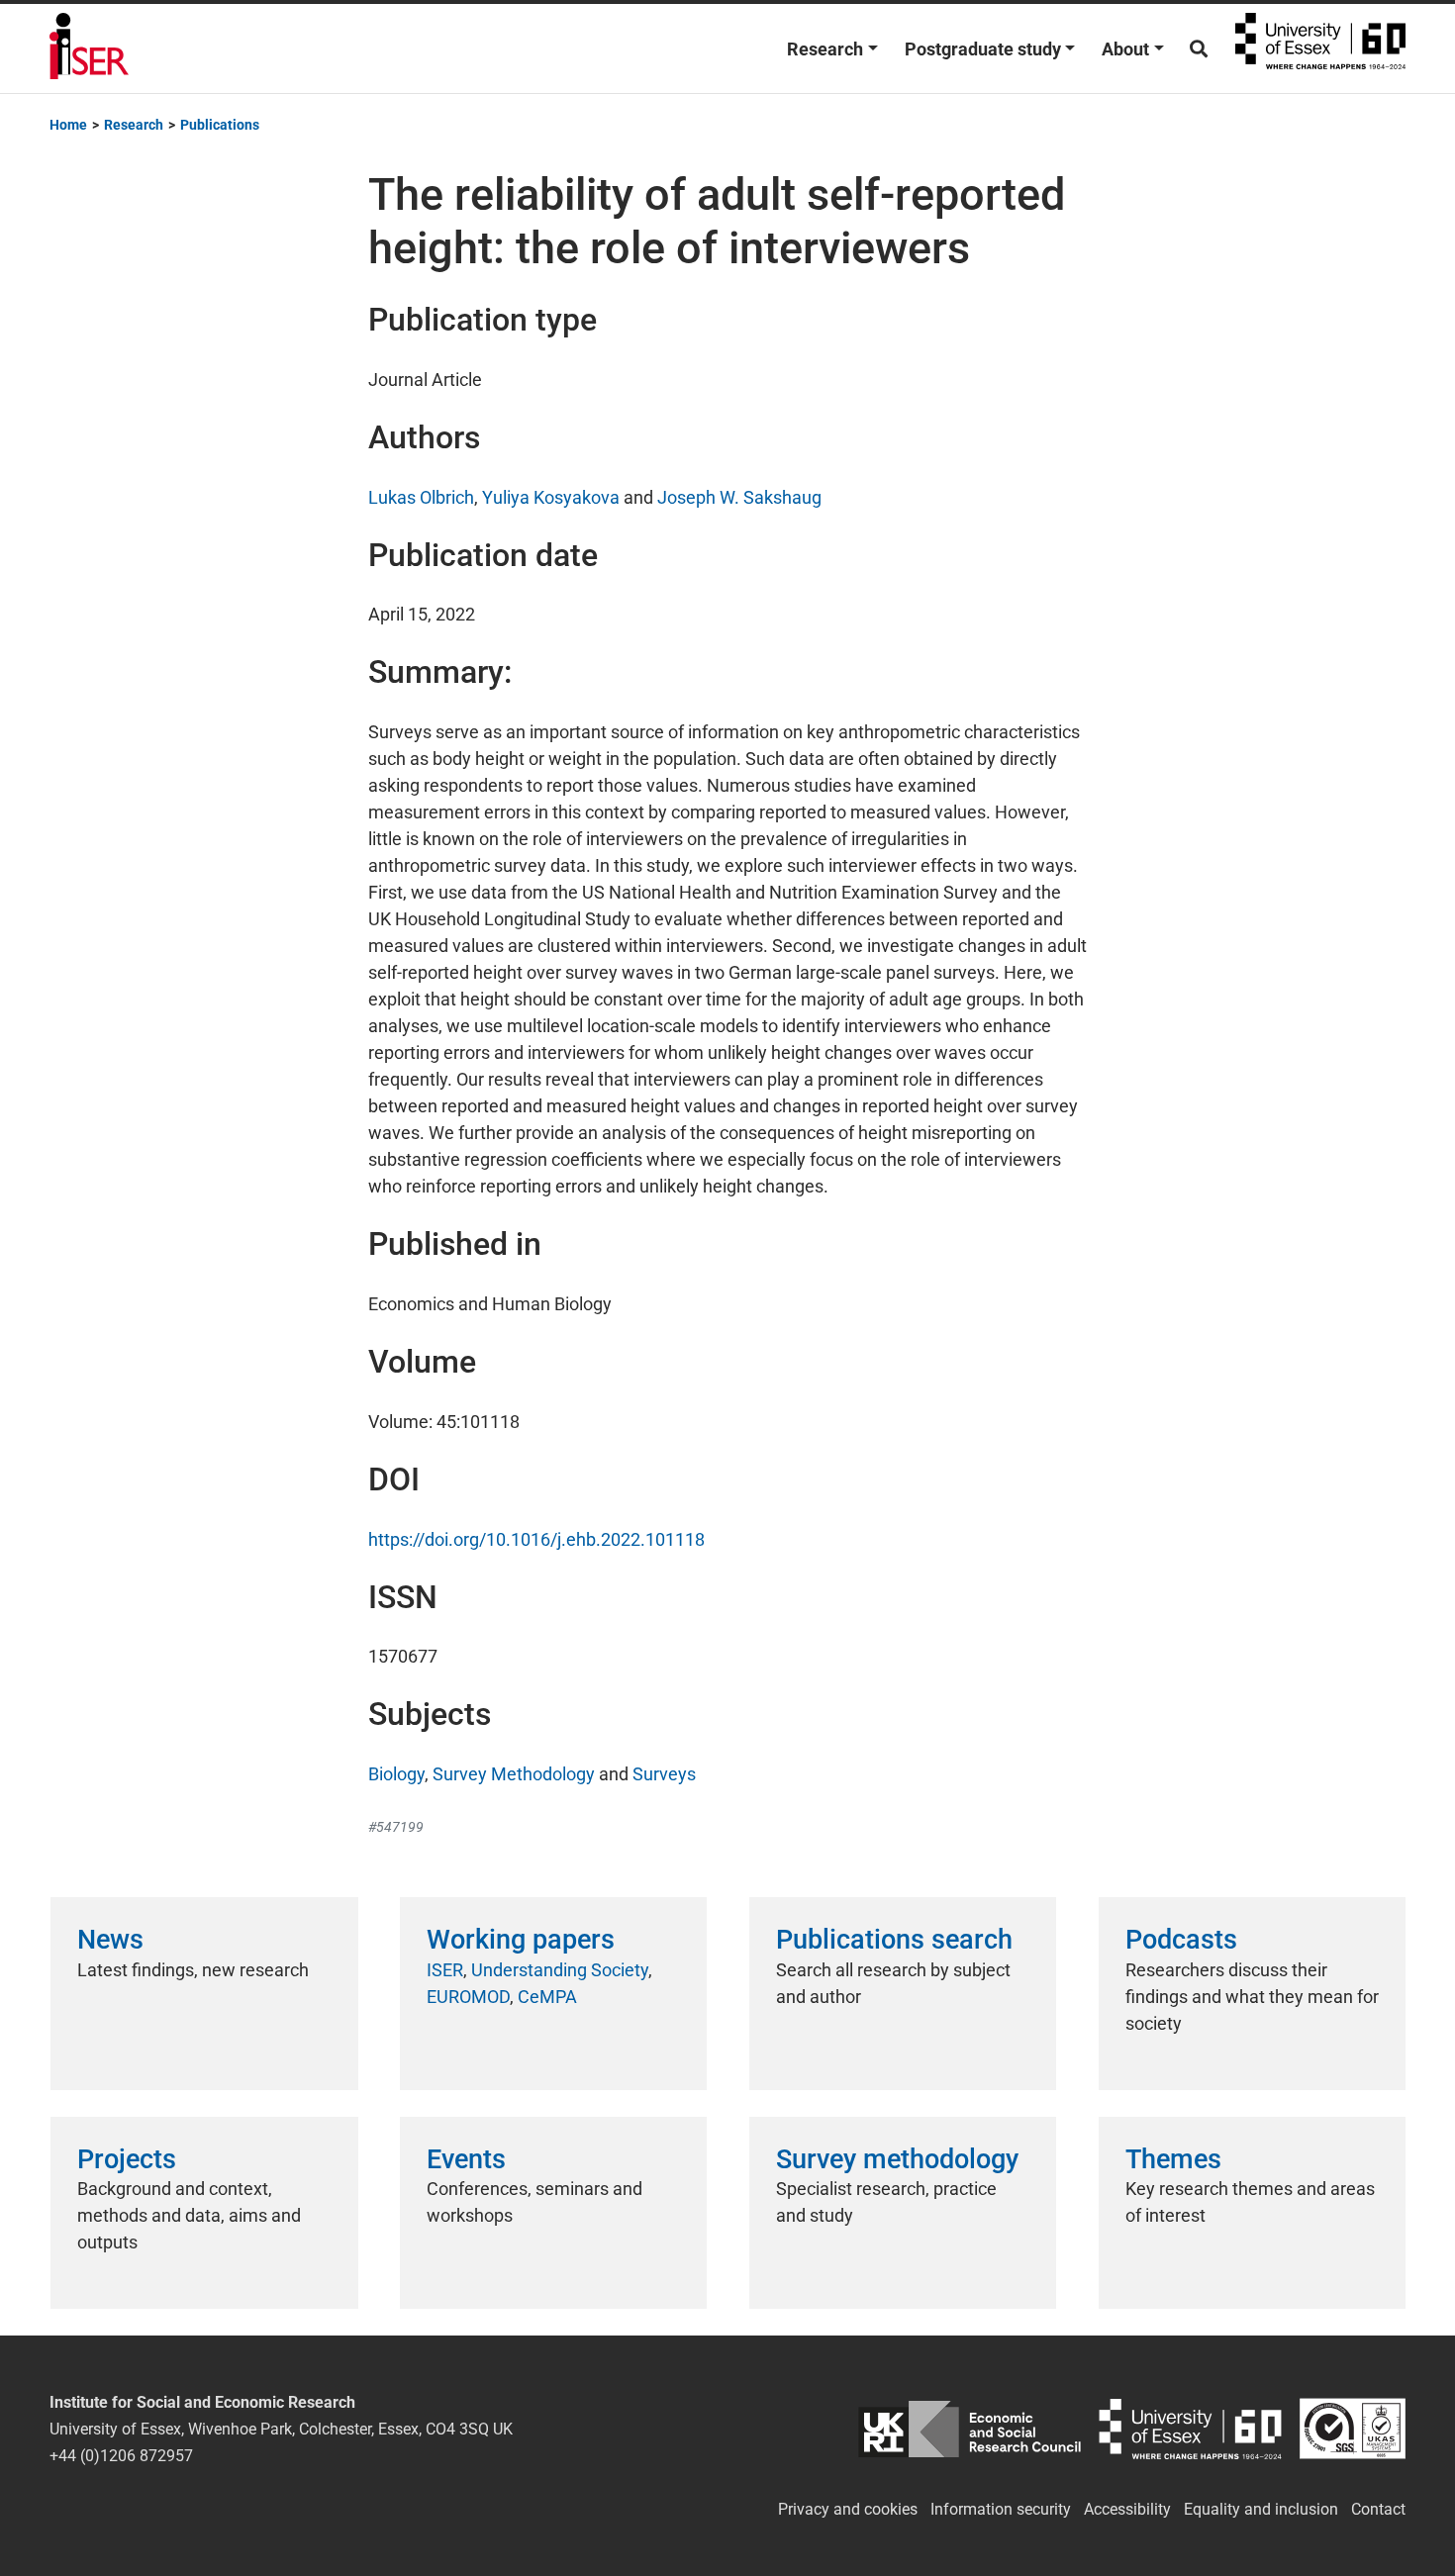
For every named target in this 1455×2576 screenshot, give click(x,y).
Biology (396, 1774)
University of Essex (1320, 48)
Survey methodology (897, 2159)
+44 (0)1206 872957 (121, 2456)
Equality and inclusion (1261, 2509)
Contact (1378, 2509)
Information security (1001, 2509)
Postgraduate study (983, 49)
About (1125, 49)
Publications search (894, 1940)
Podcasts (1181, 1940)
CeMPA (547, 1997)
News (110, 1940)
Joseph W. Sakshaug (739, 497)
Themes (1173, 2159)
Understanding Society (560, 1970)
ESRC (970, 2429)
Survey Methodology (514, 1774)
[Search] (1199, 49)
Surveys (664, 1774)
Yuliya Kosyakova (551, 497)
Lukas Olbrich (421, 497)
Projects (127, 2159)
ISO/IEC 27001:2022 (1353, 2429)
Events (466, 2159)
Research (825, 49)
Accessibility (1127, 2509)
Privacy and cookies (848, 2509)
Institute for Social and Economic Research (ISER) (89, 48)
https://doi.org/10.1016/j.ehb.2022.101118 (536, 1539)
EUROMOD (468, 1997)
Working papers (521, 1940)
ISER (445, 1970)
